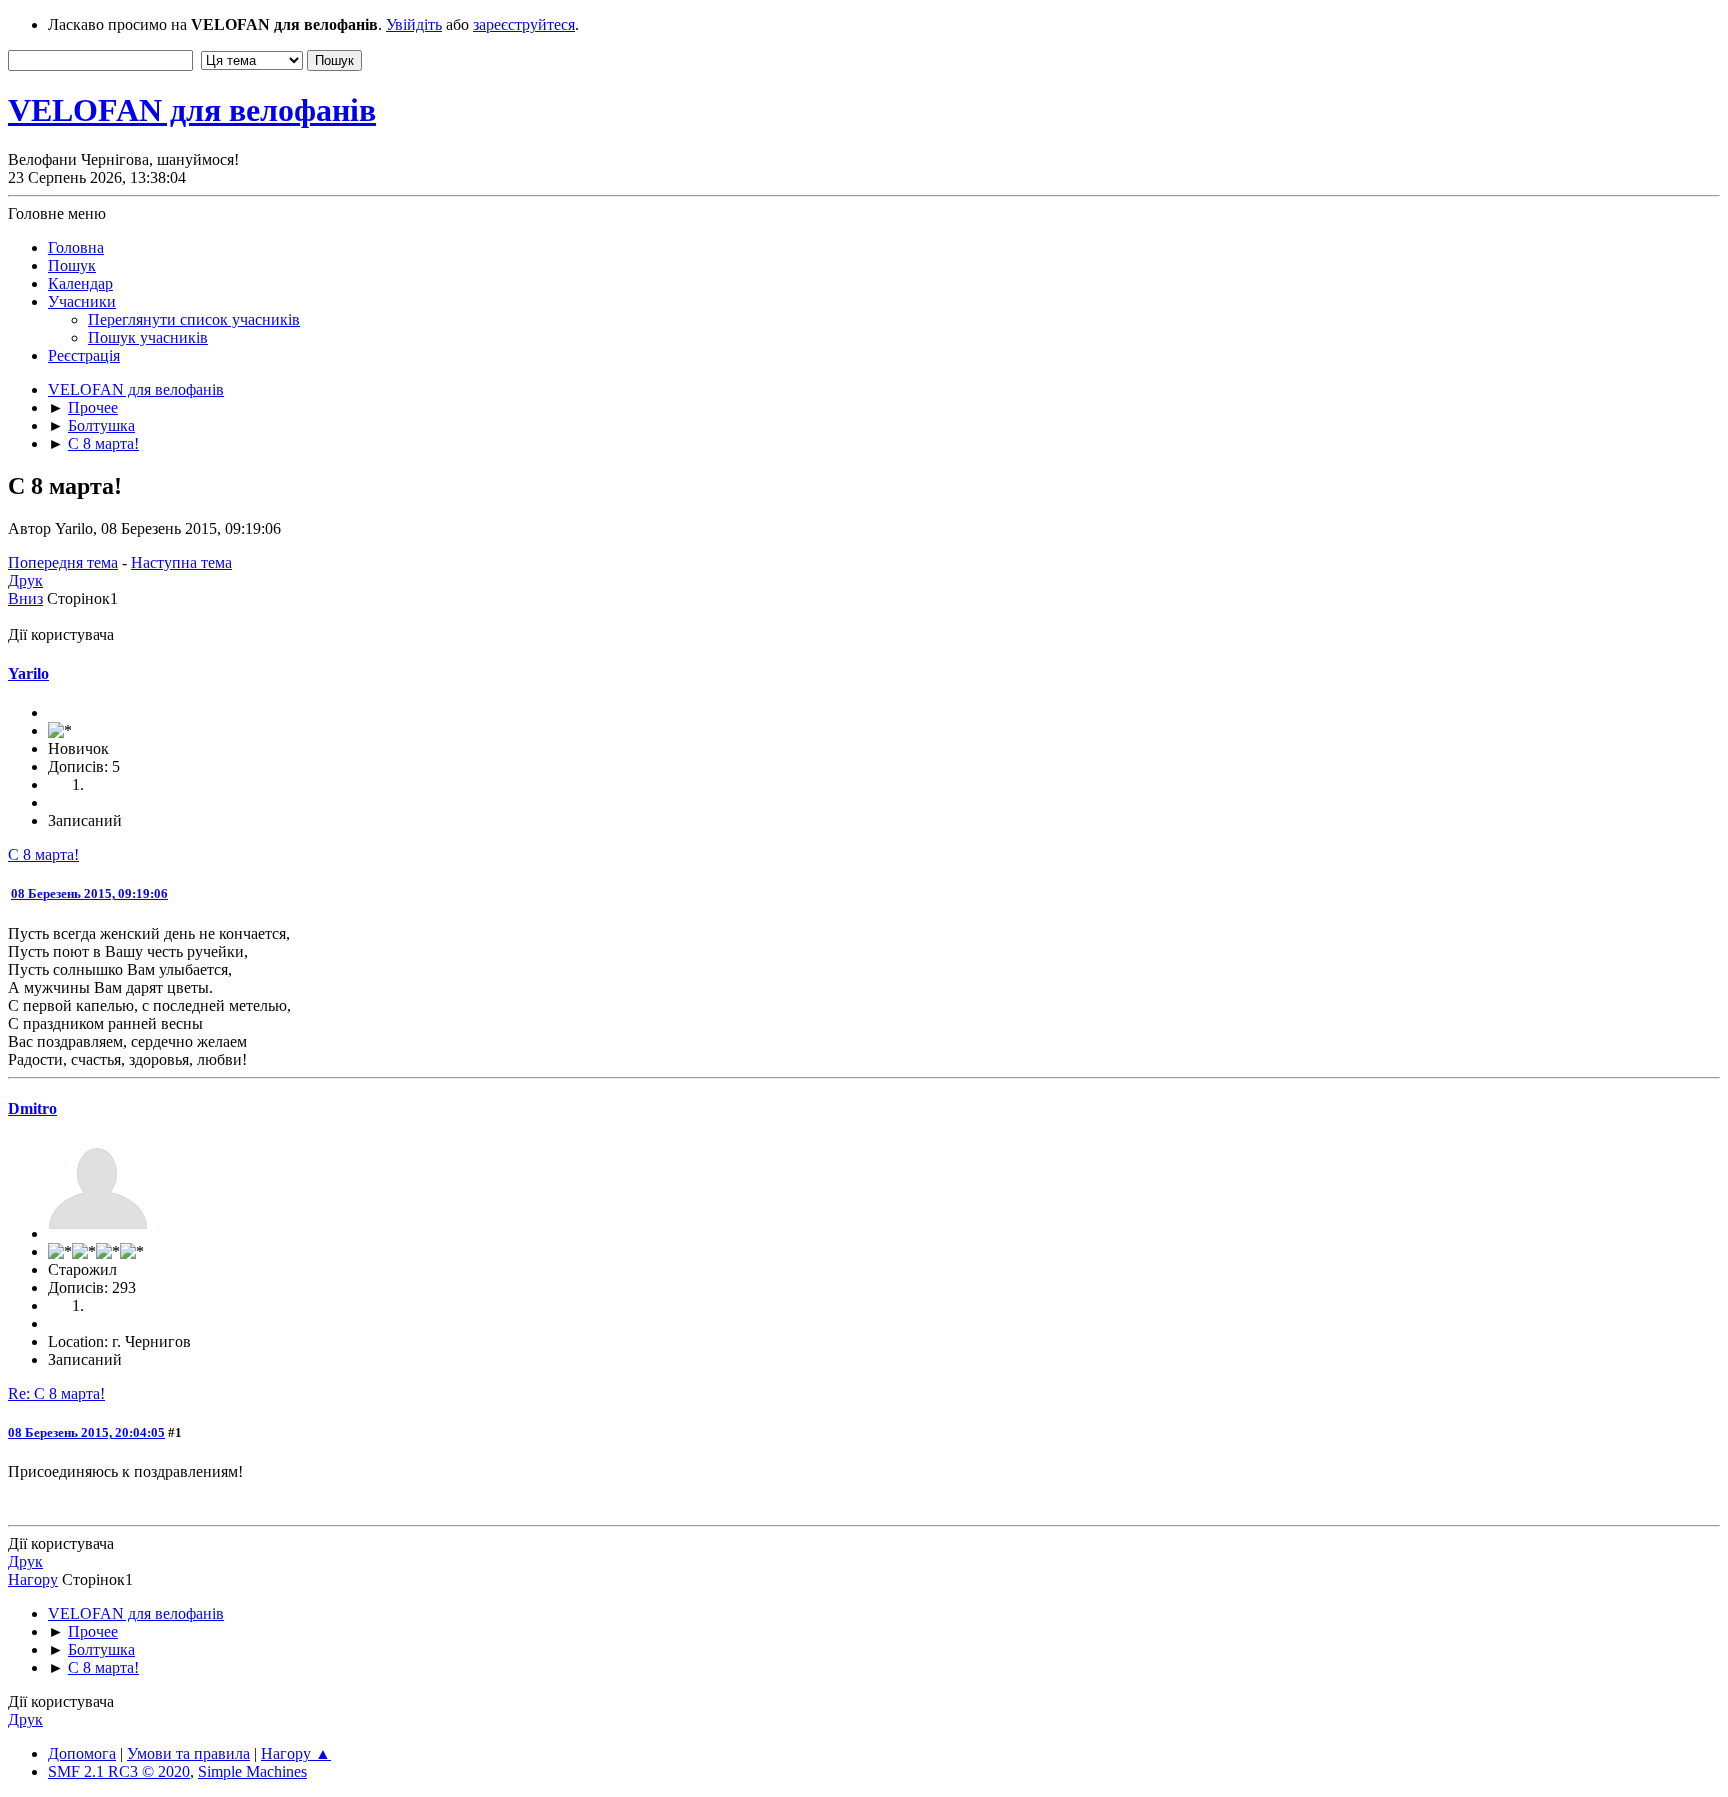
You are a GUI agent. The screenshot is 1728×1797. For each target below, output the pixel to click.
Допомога (82, 1753)
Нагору (33, 1579)
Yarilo (28, 673)
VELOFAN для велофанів (192, 110)
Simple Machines (252, 1771)
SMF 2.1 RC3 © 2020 (119, 1771)
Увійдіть (414, 24)
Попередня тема (63, 562)
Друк (25, 580)
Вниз (25, 598)
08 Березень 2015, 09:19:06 (89, 893)
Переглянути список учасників (194, 319)
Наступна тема (181, 562)
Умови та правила (188, 1753)
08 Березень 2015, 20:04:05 (86, 1432)
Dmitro (32, 1108)
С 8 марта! (43, 854)
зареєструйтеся (524, 24)
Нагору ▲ (296, 1753)
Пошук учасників (148, 337)
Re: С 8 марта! (56, 1393)
